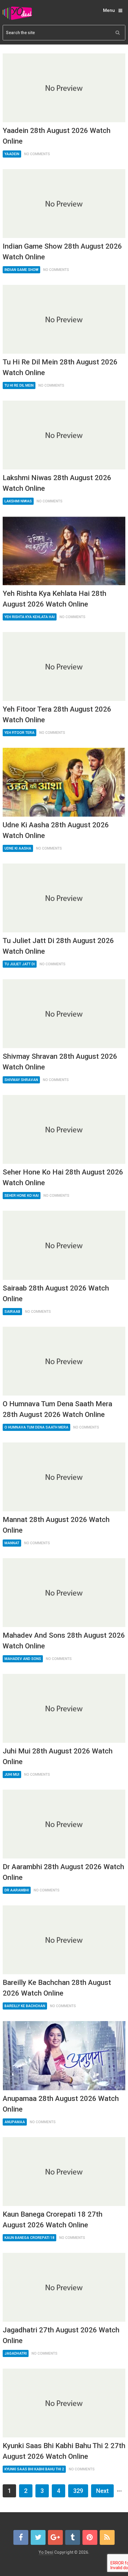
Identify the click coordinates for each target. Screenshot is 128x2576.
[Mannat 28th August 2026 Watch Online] (64, 1477)
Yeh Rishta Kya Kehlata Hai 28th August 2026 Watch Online (54, 599)
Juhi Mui (12, 1775)
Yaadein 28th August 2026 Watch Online (57, 136)
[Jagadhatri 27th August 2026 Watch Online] (64, 2287)
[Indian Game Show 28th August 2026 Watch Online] (64, 204)
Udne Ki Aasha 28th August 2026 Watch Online (56, 830)
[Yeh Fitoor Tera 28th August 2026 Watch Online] (64, 666)
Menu (109, 10)
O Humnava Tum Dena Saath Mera (36, 1427)
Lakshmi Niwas (18, 501)
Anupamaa (15, 2122)
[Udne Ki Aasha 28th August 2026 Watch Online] (64, 782)
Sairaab (12, 1312)
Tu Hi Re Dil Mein (19, 385)
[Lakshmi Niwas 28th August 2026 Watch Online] (64, 435)
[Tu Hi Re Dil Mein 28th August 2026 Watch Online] (64, 319)
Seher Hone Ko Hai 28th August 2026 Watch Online (63, 1177)
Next (102, 2491)
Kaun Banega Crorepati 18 (29, 2238)
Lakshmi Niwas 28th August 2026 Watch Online (57, 483)
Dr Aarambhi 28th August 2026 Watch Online (63, 1872)
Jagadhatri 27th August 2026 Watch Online (61, 2335)
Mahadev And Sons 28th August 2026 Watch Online (64, 1641)
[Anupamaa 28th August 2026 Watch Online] (64, 2056)
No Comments (37, 154)
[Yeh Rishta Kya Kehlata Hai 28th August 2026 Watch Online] (64, 551)
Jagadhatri (16, 2353)
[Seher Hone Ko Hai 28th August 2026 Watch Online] (64, 1129)
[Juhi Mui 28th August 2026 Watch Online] (64, 1708)
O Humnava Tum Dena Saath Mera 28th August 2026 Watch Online (57, 1409)
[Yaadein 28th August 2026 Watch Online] (64, 88)
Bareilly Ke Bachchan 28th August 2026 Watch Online (57, 1988)
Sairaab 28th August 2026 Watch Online (56, 1293)
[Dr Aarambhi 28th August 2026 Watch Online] (64, 1824)
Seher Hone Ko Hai (22, 1196)
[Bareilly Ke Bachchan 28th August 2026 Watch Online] (64, 1940)
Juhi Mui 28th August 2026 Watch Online (58, 1756)
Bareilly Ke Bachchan (25, 2006)
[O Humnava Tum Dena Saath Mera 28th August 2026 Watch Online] (64, 1361)
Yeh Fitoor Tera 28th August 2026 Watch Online (57, 715)
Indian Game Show (21, 270)
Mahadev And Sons (23, 1659)
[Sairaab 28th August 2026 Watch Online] (64, 1245)
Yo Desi (46, 2552)
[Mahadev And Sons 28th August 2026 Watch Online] (64, 1593)
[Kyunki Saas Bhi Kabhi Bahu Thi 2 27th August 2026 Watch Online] (64, 2403)
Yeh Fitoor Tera (19, 733)
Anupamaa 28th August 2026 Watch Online (61, 2104)
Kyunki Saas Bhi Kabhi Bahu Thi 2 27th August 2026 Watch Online (64, 2451)
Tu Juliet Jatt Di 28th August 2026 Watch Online (58, 946)
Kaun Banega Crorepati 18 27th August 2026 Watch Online (53, 2220)
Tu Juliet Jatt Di (20, 964)
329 (78, 2491)
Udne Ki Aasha (18, 848)
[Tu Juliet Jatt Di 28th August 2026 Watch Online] (64, 898)
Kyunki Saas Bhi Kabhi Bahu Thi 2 (34, 2469)
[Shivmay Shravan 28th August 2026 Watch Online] (64, 1014)
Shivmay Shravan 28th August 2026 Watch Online (60, 1062)
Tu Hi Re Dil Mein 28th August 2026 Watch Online (60, 367)
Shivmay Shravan (21, 1080)
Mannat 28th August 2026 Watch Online (56, 1525)
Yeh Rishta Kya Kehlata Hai (30, 617)
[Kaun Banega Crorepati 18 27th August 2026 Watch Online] (64, 2172)
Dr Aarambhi (17, 1890)
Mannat (12, 1543)
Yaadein (12, 154)
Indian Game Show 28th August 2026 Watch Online (62, 252)
